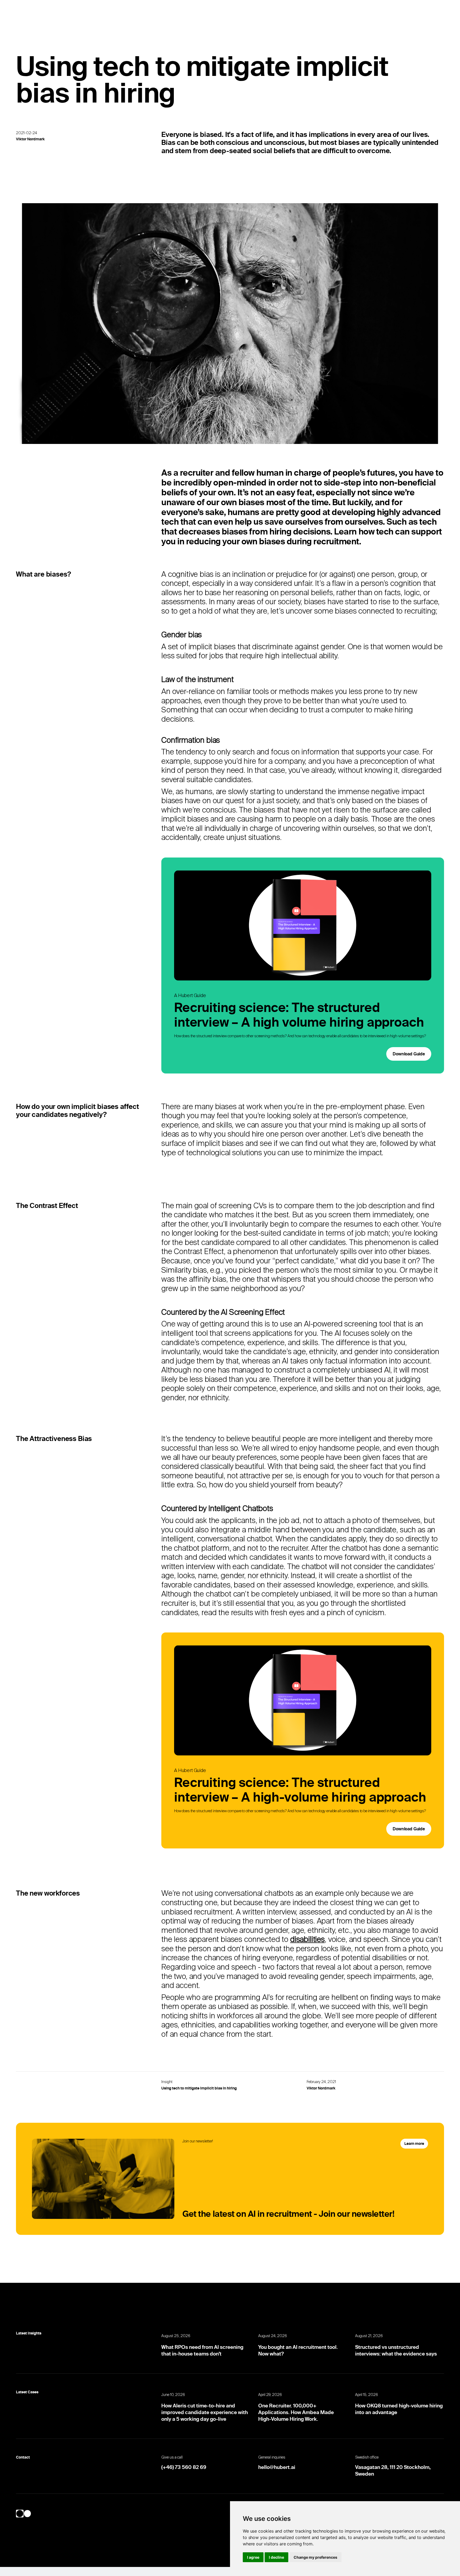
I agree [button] (253, 2557)
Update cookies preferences (47, 2571)
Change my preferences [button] (315, 2557)
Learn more (414, 2144)
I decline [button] (276, 2557)
